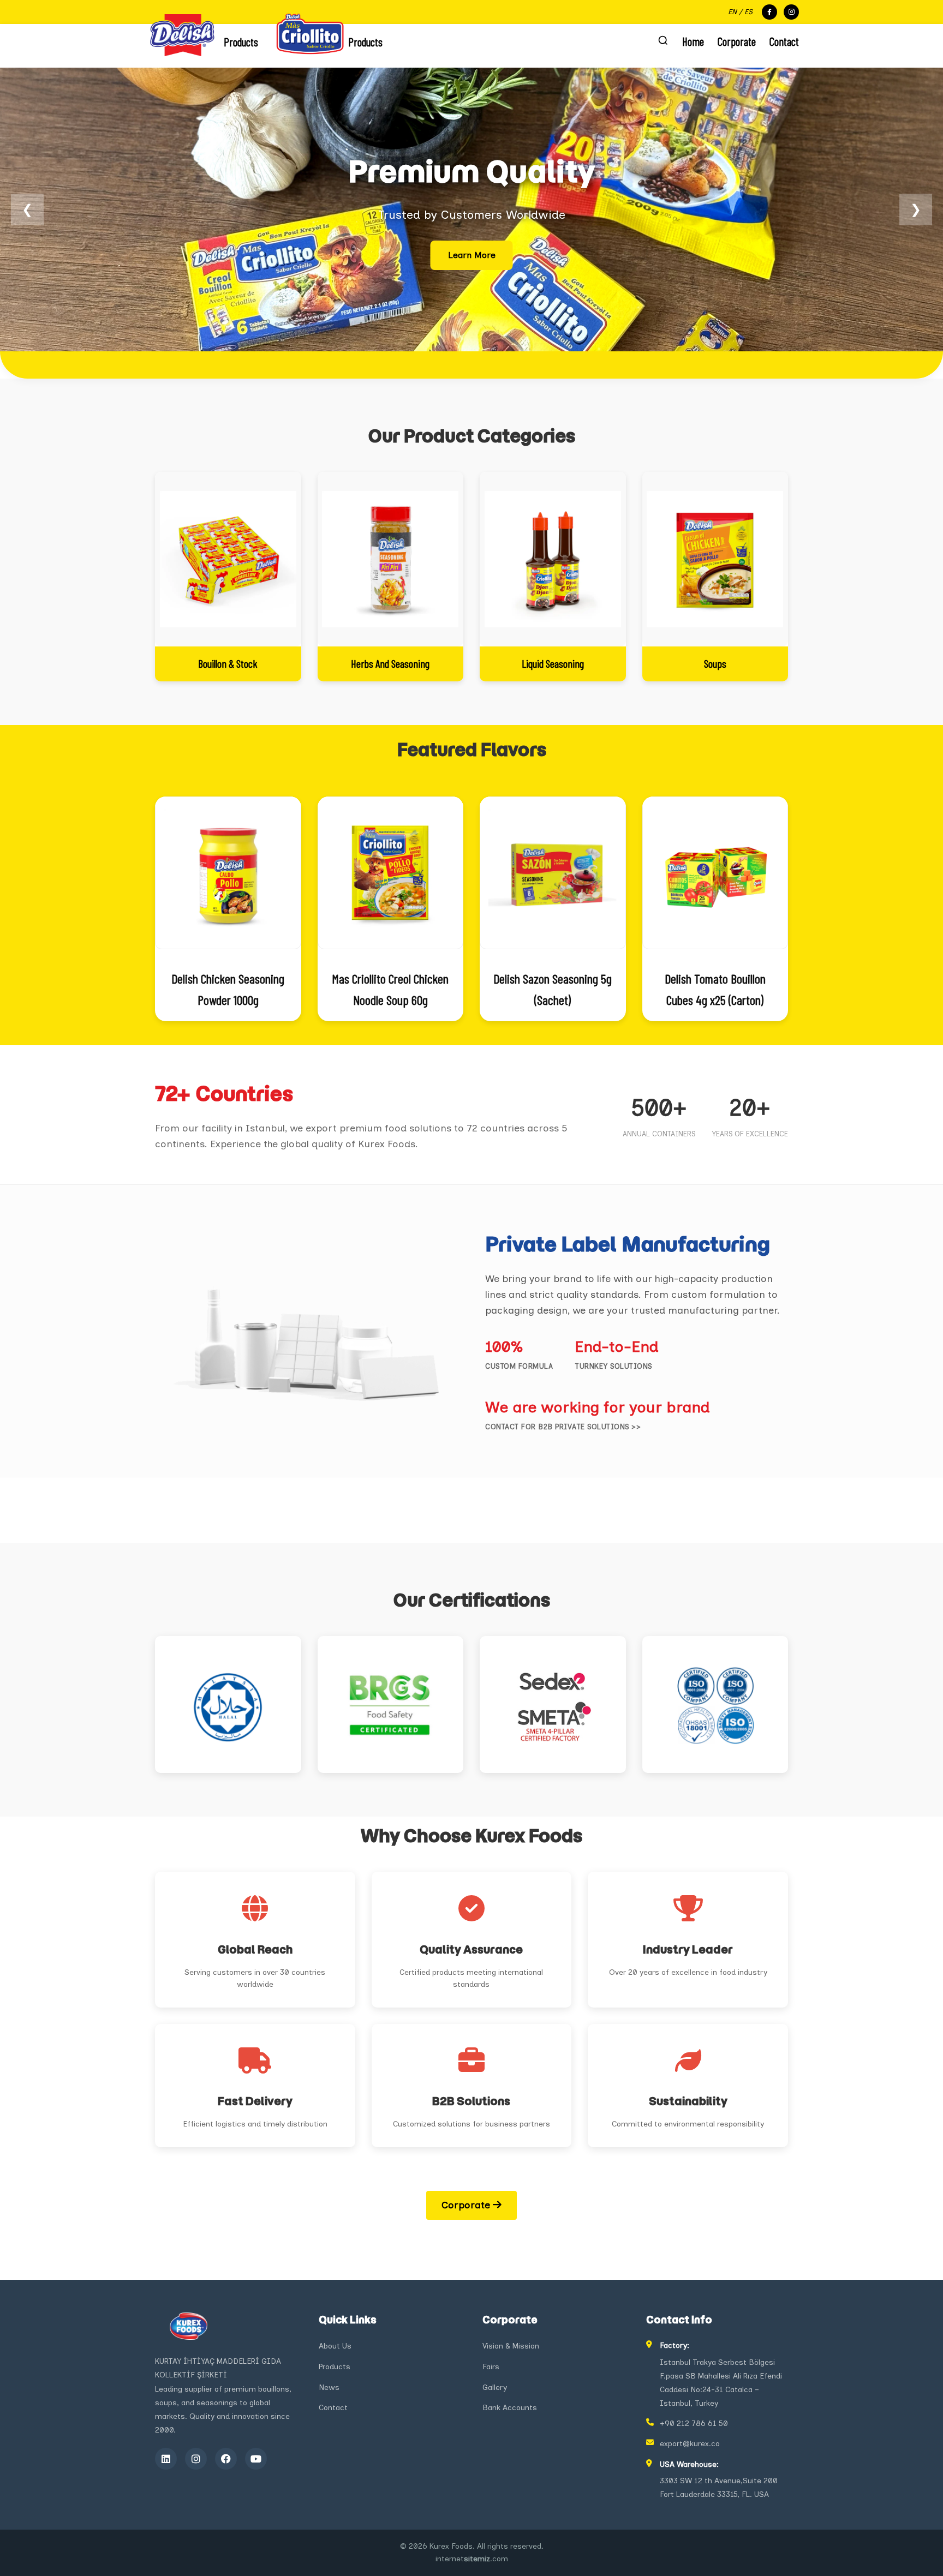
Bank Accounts (510, 2408)
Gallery (495, 2388)
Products (335, 2367)
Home (693, 41)
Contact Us (471, 255)
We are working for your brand (598, 1407)
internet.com (472, 2559)
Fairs (491, 2367)
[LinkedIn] (166, 2459)
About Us (335, 2346)
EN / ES (740, 12)
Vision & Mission (511, 2346)
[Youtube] (256, 2459)
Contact (784, 41)
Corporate (737, 41)
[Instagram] (196, 2459)
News (329, 2388)
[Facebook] (226, 2459)
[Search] (663, 41)
